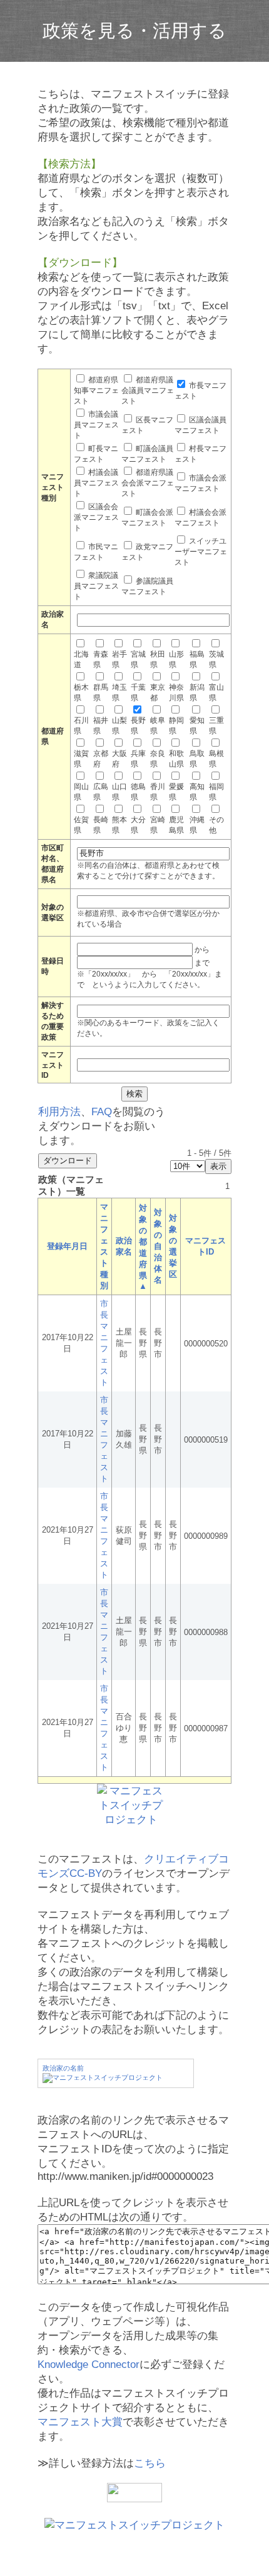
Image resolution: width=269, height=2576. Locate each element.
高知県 (197, 792)
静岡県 (176, 726)
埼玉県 (119, 693)
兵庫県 (138, 759)
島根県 (216, 759)
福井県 (101, 726)
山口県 (119, 792)
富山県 (216, 693)
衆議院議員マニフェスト (96, 586)
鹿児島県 (176, 825)
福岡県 (216, 792)
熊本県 (119, 825)
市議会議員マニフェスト (96, 425)
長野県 (138, 726)
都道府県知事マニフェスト (96, 390)
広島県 (101, 792)
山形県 (176, 659)
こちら (150, 2463)
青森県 (101, 659)
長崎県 (101, 825)
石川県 (81, 726)
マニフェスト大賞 (80, 2422)
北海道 (81, 659)
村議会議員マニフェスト (96, 483)
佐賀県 (81, 825)
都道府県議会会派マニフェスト (148, 483)
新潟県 (197, 693)
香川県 (158, 792)
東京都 (158, 693)
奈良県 (158, 759)
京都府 (101, 759)
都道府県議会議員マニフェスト (148, 390)
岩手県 (119, 659)
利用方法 (59, 1112)
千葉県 (138, 693)
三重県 (216, 726)
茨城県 (216, 659)
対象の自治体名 (158, 1246)
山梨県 (119, 726)
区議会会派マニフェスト (96, 517)
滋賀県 (81, 759)
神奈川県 (176, 693)
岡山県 (81, 792)
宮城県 (138, 659)
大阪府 (119, 759)
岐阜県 (158, 726)
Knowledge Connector (89, 2365)
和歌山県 (176, 759)
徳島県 (138, 792)
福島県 (197, 659)
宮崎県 (158, 825)
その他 (216, 825)
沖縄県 (197, 825)
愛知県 (197, 726)
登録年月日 (67, 1246)
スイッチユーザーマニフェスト (201, 552)
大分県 (138, 825)
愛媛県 (176, 792)
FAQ (102, 1112)
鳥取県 (197, 759)
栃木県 (81, 693)
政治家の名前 (63, 2068)
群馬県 (101, 693)
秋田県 (158, 659)
